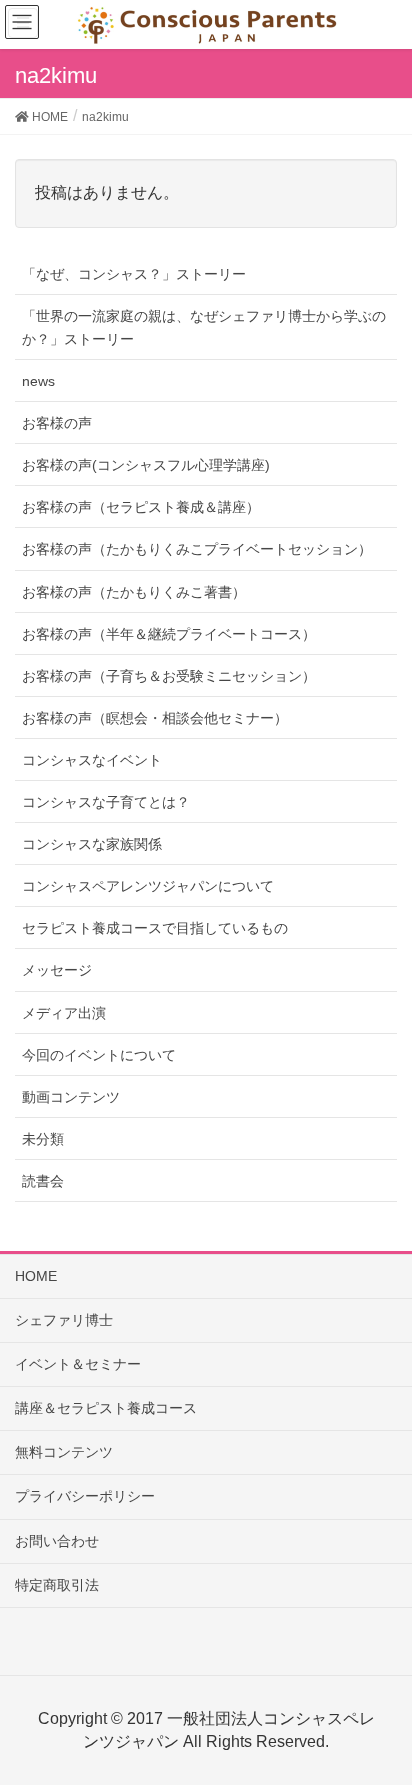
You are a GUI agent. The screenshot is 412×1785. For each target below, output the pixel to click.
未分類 (43, 1139)
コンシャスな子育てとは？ (106, 802)
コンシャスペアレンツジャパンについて (148, 886)
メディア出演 (64, 1013)
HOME (36, 1276)
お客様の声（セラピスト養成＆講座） (141, 507)
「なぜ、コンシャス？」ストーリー (134, 274)
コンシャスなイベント (92, 760)
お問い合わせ (57, 1541)
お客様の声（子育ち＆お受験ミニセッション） (169, 676)
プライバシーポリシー (85, 1496)
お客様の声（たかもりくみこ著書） (134, 592)
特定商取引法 (57, 1585)
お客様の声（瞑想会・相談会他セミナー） (155, 718)
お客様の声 (57, 423)
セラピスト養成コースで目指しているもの (155, 928)
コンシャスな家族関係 (92, 844)
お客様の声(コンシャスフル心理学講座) (146, 465)
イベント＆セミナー (78, 1364)
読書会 (43, 1181)
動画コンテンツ (71, 1097)
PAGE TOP (380, 1713)
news (38, 381)
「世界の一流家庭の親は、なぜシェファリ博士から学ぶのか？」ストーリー (204, 327)
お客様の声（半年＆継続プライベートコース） (169, 634)
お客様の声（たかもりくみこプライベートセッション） (197, 549)
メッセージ (57, 970)
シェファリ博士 (64, 1320)
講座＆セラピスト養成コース (106, 1408)
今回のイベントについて (99, 1055)
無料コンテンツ (64, 1452)
